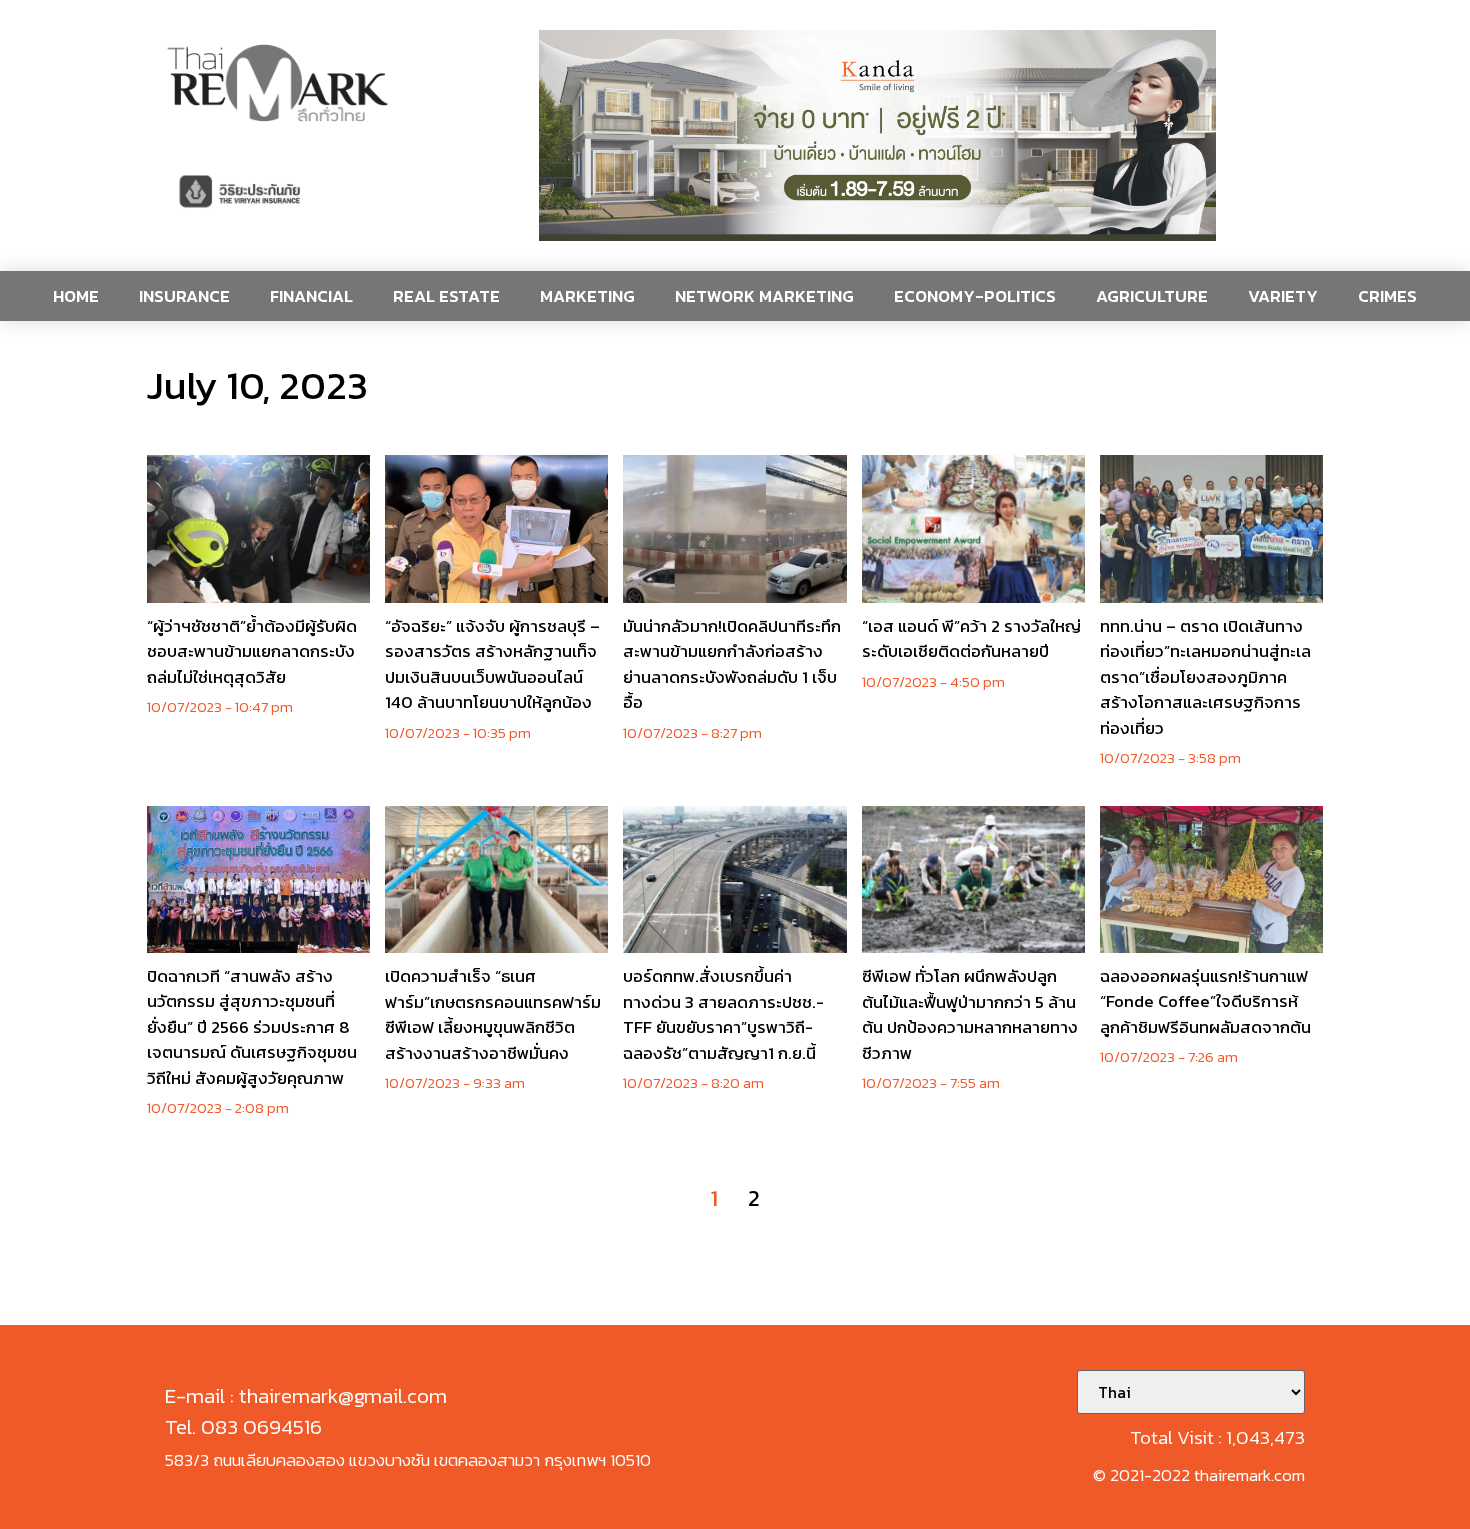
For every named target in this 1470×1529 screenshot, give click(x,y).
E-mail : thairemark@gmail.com (306, 1395)
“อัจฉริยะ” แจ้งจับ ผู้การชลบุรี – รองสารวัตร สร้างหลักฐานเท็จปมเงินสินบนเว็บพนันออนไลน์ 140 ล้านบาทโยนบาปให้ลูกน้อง (492, 664)
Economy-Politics (975, 296)
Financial (311, 296)
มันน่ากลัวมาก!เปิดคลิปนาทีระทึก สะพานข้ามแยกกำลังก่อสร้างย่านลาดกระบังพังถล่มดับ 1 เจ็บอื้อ (732, 664)
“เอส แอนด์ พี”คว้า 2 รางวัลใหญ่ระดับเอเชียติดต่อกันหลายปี (971, 639)
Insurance (184, 296)
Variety (1283, 296)
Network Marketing (764, 296)
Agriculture (1152, 296)
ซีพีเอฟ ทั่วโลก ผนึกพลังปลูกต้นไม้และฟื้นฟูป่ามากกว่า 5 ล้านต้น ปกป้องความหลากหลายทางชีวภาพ (970, 1014)
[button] (877, 135)
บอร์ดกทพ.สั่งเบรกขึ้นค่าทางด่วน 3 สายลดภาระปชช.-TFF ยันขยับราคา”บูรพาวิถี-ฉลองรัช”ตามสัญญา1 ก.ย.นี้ (723, 1014)
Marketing (587, 296)
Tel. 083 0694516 (243, 1426)
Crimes (1387, 296)
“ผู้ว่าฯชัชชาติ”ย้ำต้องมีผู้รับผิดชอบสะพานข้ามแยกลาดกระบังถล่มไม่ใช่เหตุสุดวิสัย (252, 651)
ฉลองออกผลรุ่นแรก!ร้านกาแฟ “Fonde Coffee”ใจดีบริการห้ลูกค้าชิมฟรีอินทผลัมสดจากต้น (1205, 1001)
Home (76, 296)
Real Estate (446, 296)
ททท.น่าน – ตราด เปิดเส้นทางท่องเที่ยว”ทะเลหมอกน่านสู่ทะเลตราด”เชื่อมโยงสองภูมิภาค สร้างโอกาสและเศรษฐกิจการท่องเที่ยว (1205, 677)
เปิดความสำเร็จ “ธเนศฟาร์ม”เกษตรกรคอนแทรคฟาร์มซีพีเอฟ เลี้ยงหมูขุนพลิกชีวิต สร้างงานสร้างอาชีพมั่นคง (493, 1014)
